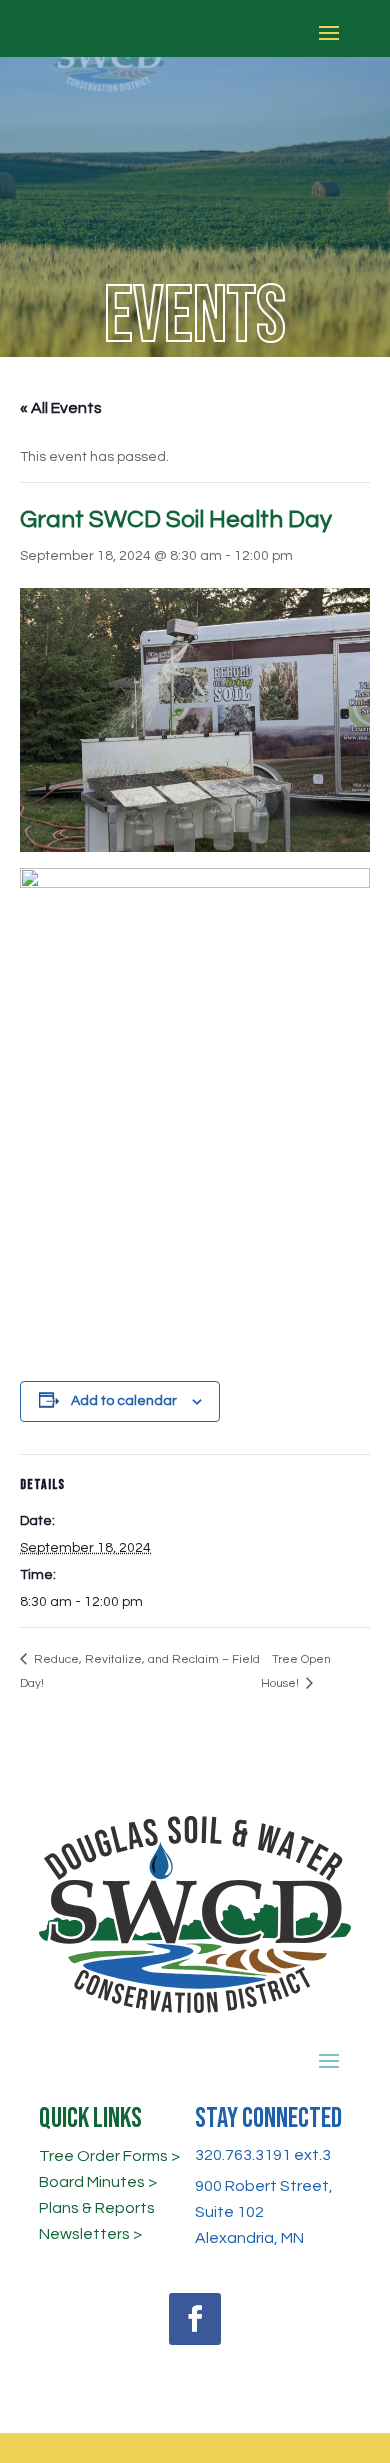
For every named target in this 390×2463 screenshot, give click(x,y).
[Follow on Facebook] (195, 2319)
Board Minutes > (98, 2182)
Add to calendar (124, 1401)
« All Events (61, 408)
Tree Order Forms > (109, 2156)
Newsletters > (90, 2234)
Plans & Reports (97, 2208)
